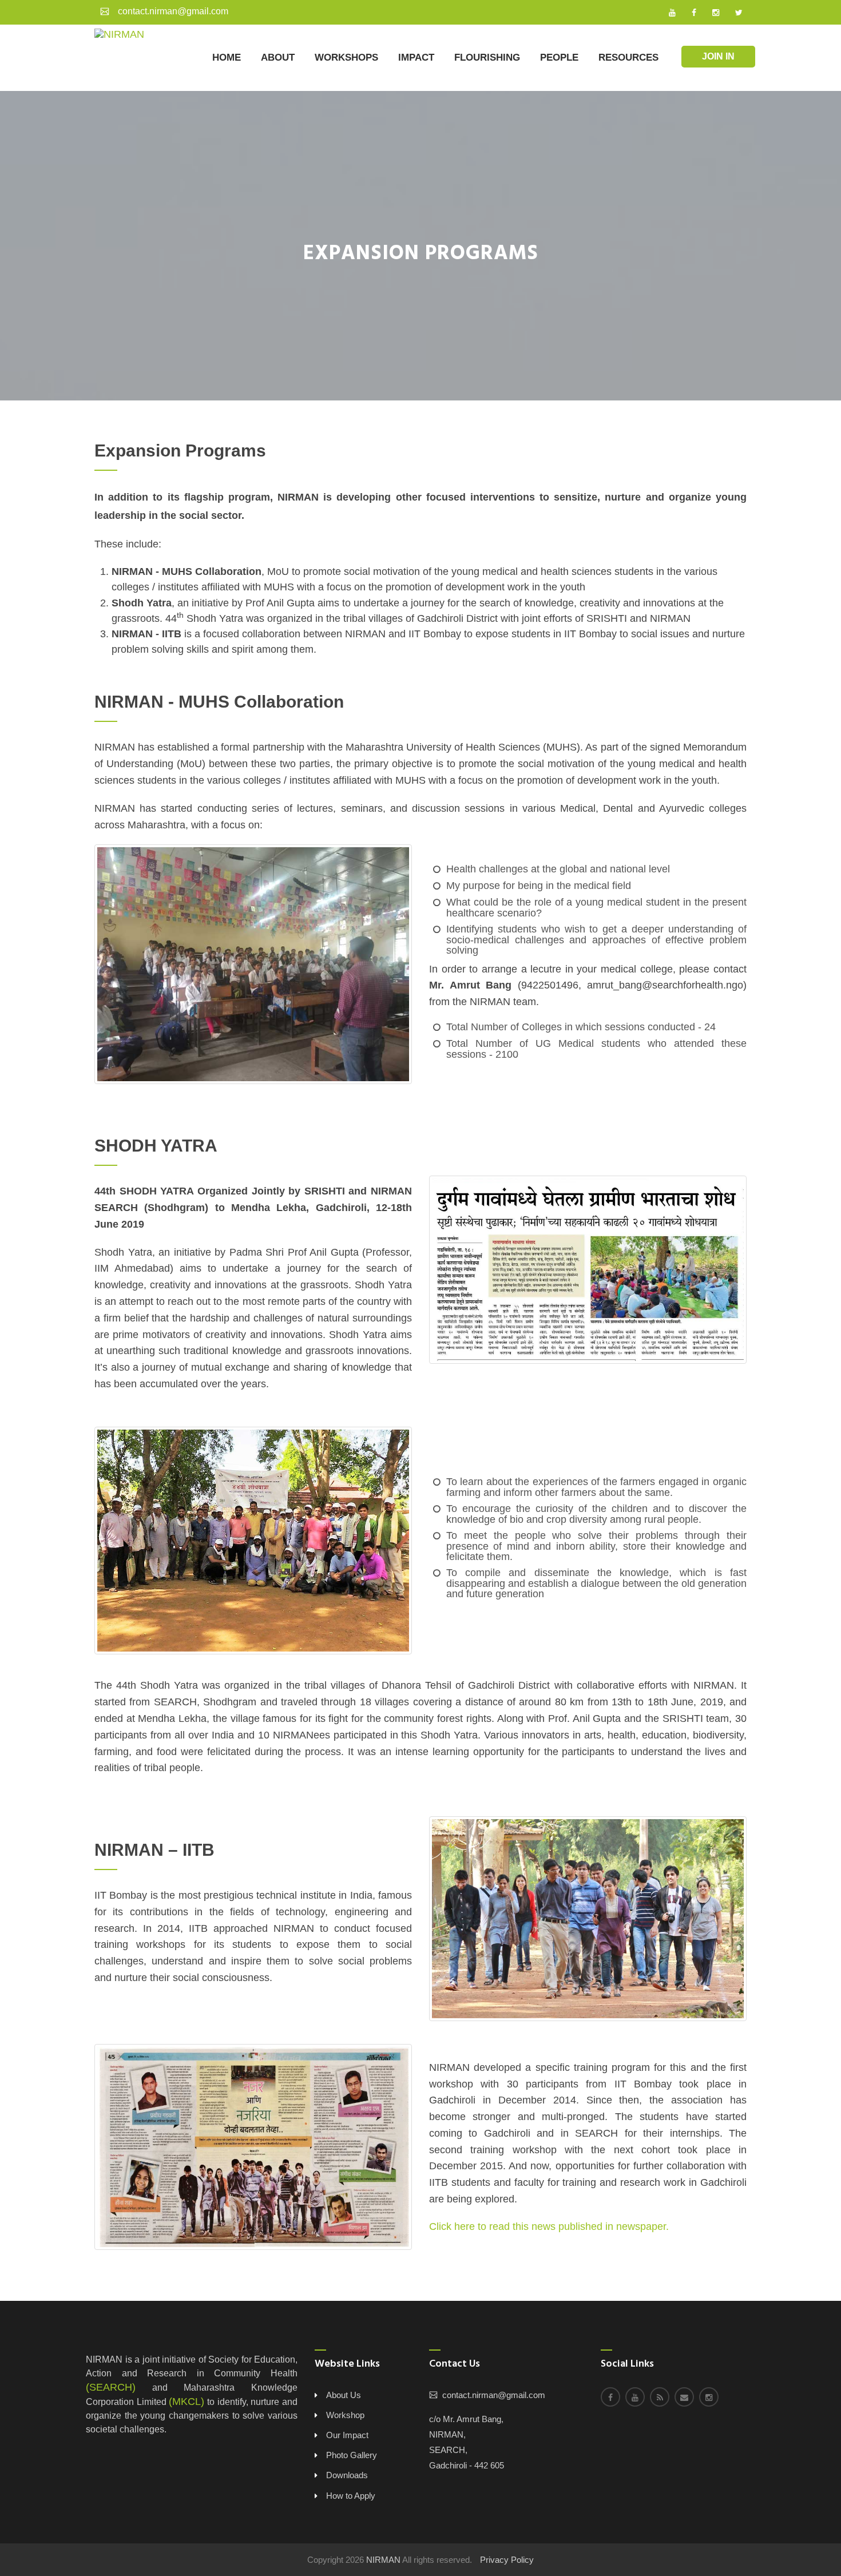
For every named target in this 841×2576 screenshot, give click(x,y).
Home (227, 57)
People (559, 57)
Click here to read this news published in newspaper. (549, 2226)
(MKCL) (187, 2402)
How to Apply (351, 2496)
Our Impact (347, 2435)
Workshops (346, 57)
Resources (628, 57)
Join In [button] (718, 56)
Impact (416, 57)
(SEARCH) (111, 2387)
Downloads (347, 2475)
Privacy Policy (507, 2560)
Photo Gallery (352, 2455)
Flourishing (487, 57)
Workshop (345, 2415)
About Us (344, 2395)
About (278, 57)
